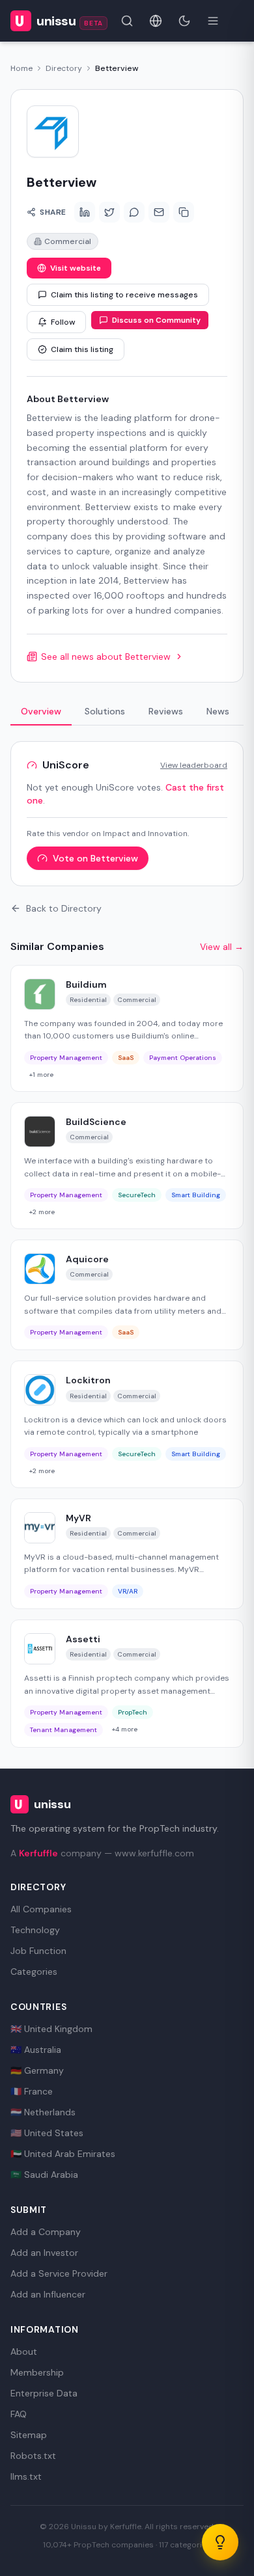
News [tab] (218, 711)
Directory (64, 68)
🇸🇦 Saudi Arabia (44, 2175)
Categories (34, 1972)
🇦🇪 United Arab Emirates (63, 2154)
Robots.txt (33, 2456)
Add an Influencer (48, 2294)
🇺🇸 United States (47, 2133)
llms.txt (26, 2476)
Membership (37, 2372)
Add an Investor (44, 2253)
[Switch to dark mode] (184, 21)
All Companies (41, 1909)
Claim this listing (82, 349)
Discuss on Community (156, 320)
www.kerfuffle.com (154, 1853)
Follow (63, 322)
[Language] (156, 21)
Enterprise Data (44, 2393)
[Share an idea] (220, 2542)
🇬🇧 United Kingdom (51, 2029)
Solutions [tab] (105, 711)
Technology (35, 1930)
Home (21, 68)
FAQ (19, 2414)
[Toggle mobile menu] (213, 21)
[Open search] (127, 21)
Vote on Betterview (95, 858)
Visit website (76, 268)
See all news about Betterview (106, 657)
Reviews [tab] (166, 711)
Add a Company (46, 2232)
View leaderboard (194, 765)
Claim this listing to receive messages (124, 295)
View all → (222, 947)
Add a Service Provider (59, 2273)
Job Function (38, 1951)
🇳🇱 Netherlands (43, 2112)
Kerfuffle (38, 1853)
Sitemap (29, 2435)
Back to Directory (64, 908)
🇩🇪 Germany (37, 2070)
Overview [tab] (41, 711)
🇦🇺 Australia (36, 2050)
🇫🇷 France (32, 2091)
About (24, 2352)
